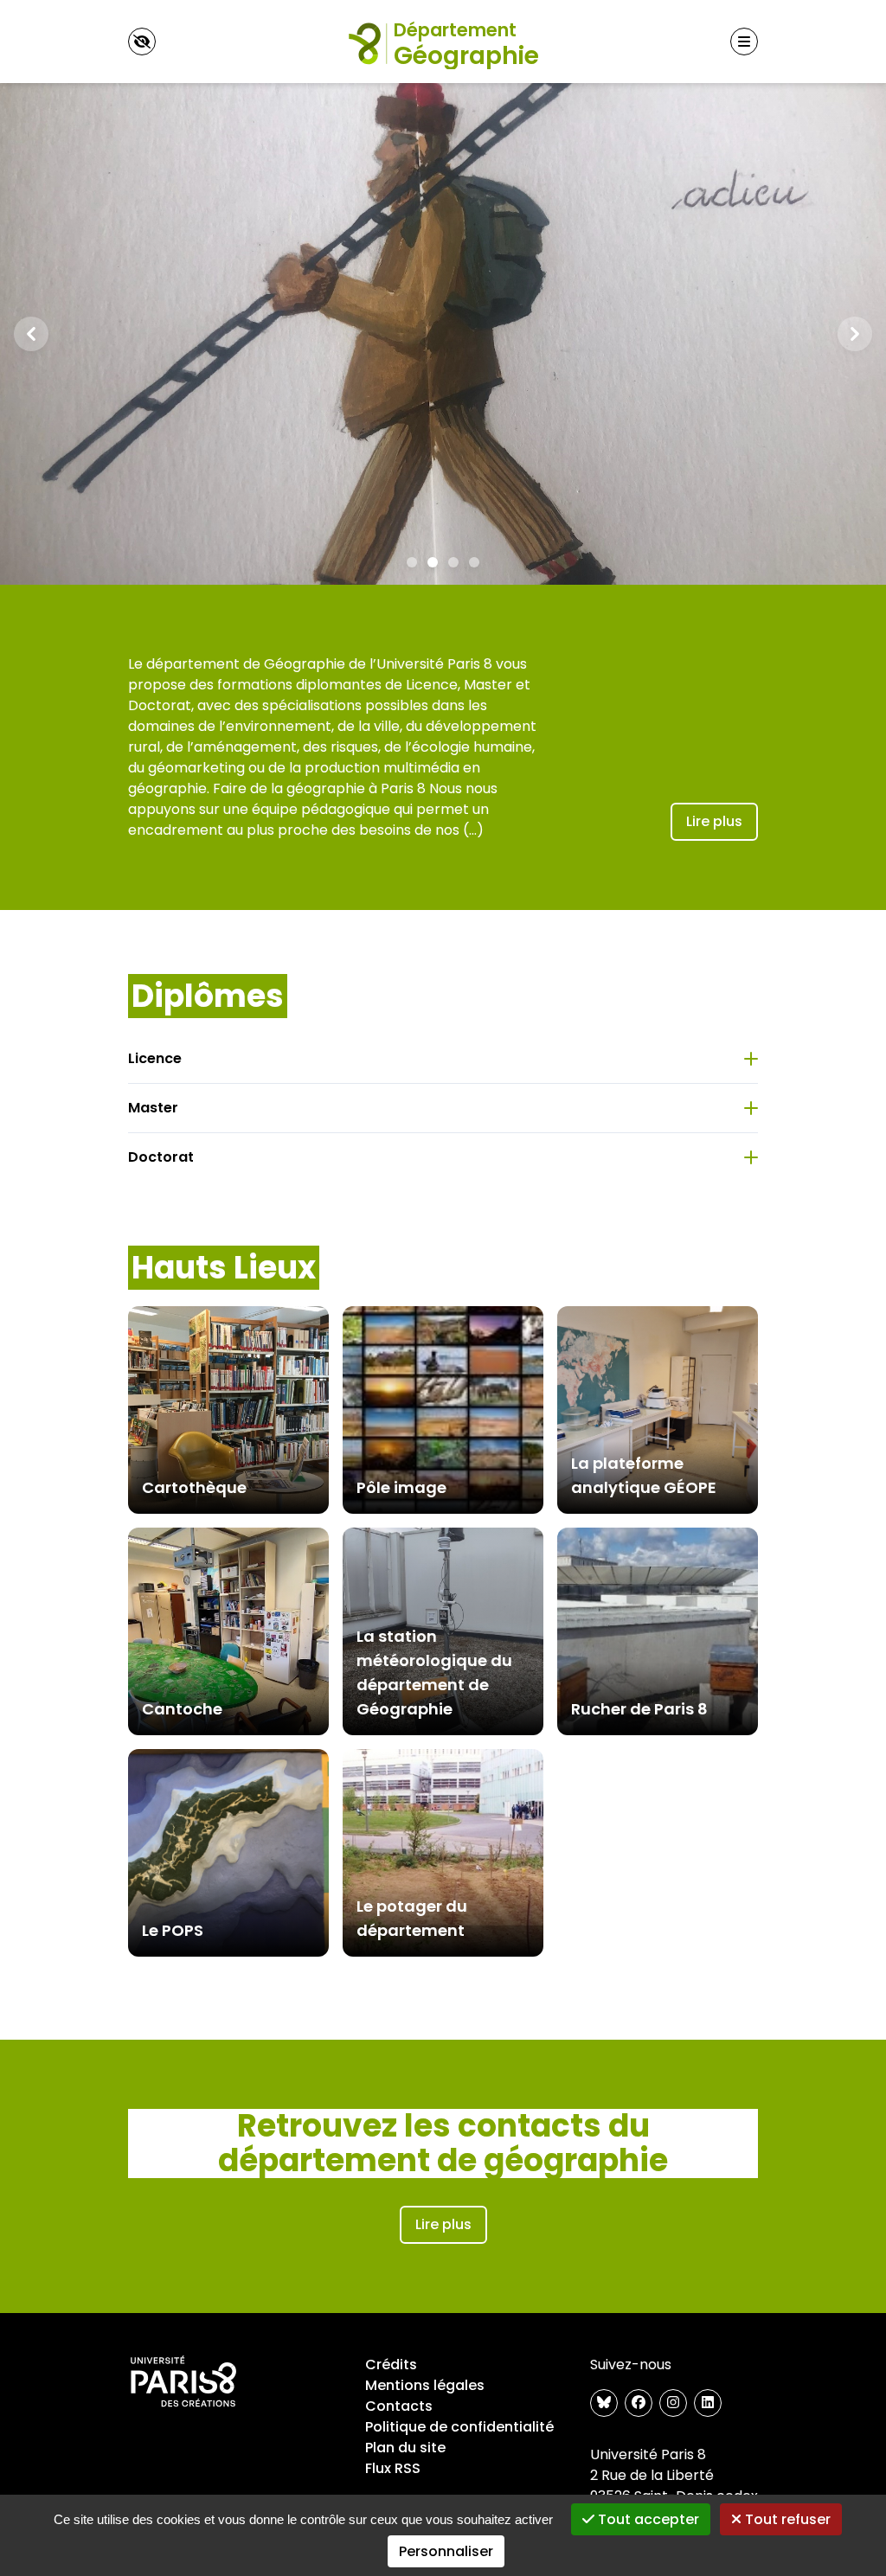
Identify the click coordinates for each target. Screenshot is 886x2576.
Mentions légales (425, 2385)
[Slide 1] (412, 562)
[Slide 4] (474, 562)
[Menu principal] (744, 42)
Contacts (399, 2406)
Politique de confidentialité (459, 2427)
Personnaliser (446, 2551)
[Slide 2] (433, 562)
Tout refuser (786, 2519)
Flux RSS (393, 2468)
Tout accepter (647, 2519)
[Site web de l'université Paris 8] (183, 2382)
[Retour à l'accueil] (443, 42)
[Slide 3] (453, 562)
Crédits (391, 2365)
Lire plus (714, 821)
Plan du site (405, 2448)
